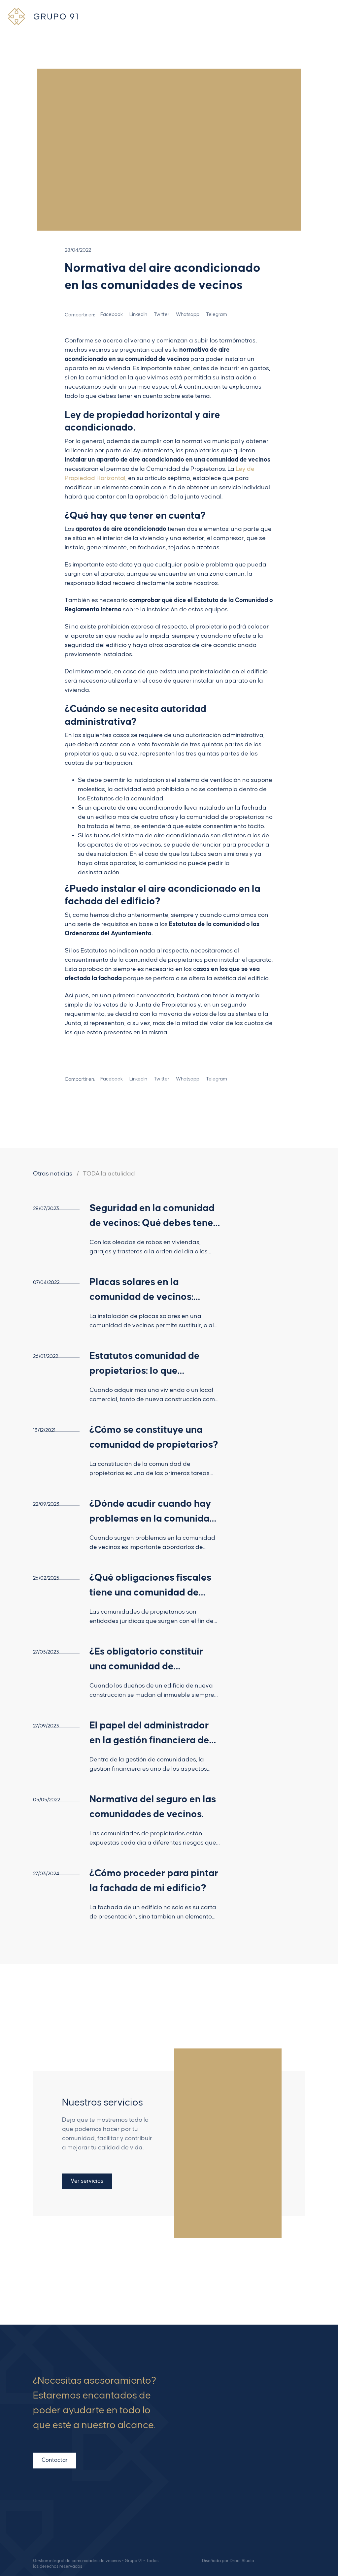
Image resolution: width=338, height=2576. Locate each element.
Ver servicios (87, 2181)
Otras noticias (53, 1174)
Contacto (214, 2442)
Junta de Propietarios (166, 1005)
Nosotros (213, 2400)
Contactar (55, 2460)
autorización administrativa (224, 735)
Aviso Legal (217, 2474)
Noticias (212, 2431)
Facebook (299, 2495)
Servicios (214, 2410)
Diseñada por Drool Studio (228, 2561)
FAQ (208, 2421)
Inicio (209, 2389)
